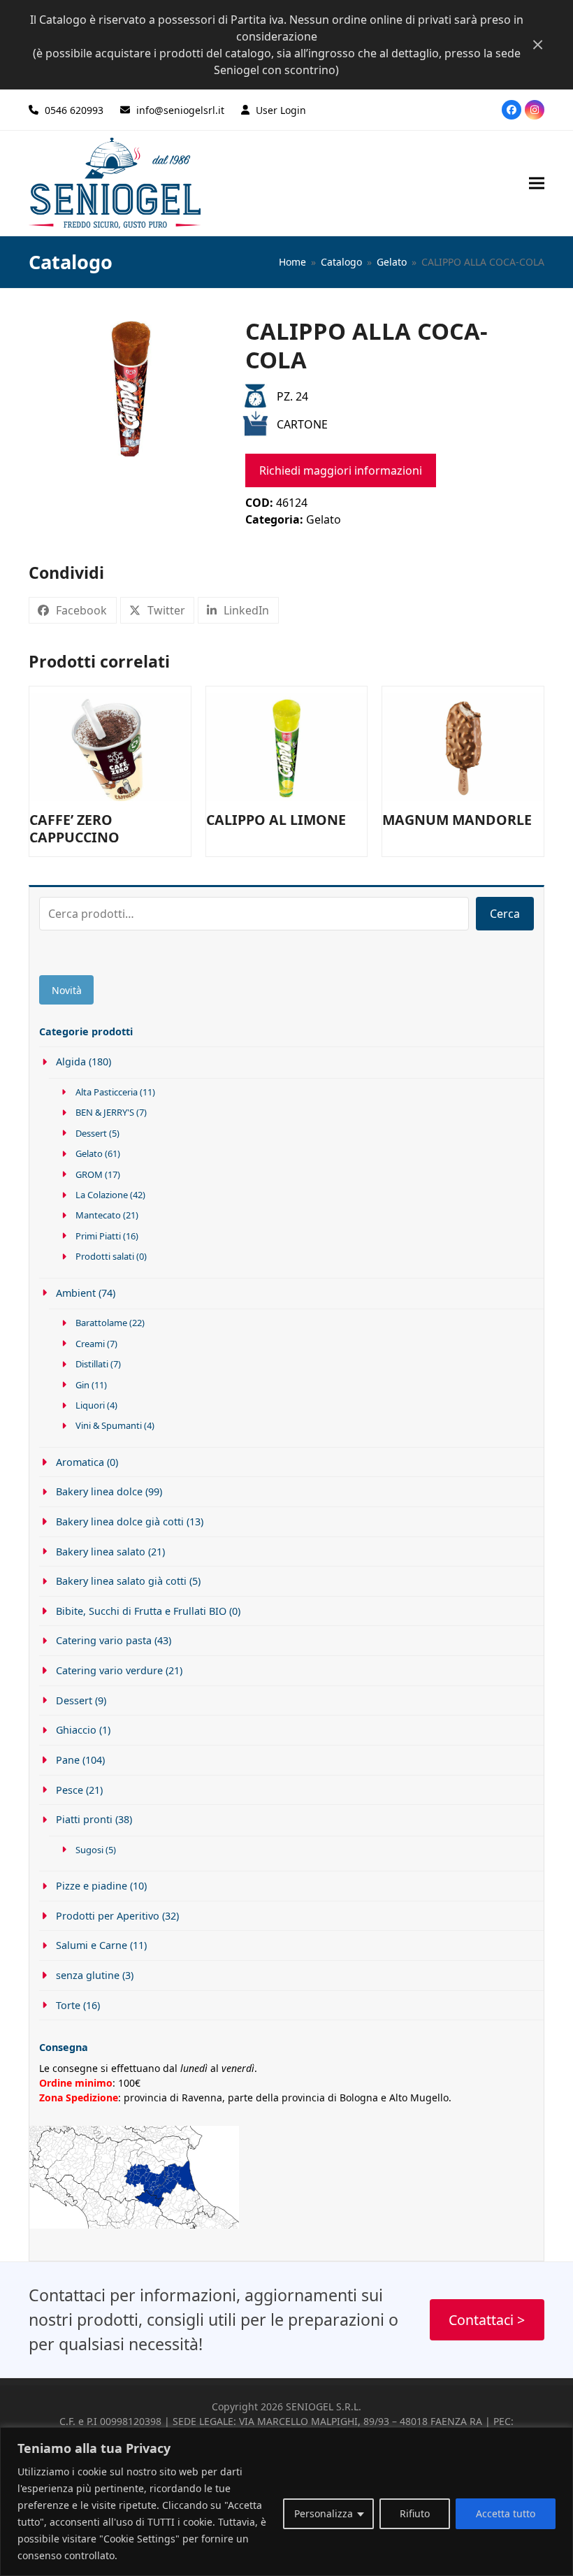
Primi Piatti (98, 1236)
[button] (537, 183)
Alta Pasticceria (107, 1092)
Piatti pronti (84, 1819)
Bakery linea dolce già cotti (120, 1521)
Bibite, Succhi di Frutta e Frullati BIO (141, 1611)
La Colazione (102, 1195)
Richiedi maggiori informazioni (341, 470)
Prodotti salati (105, 1256)
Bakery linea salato (101, 1552)
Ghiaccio (76, 1730)
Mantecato (98, 1215)
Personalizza (324, 2513)
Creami (90, 1344)
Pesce (70, 1790)
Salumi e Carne (92, 1945)
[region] (286, 2502)
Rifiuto (415, 2513)
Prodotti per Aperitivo (108, 1916)
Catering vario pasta (104, 1640)
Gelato (324, 519)
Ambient (76, 1293)
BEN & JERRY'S (105, 1112)
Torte (68, 2005)
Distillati (92, 1364)
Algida (71, 1062)
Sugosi (89, 1850)
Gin (82, 1385)
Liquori (90, 1405)
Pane (68, 1760)
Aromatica (80, 1462)
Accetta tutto (506, 2513)
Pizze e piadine (92, 1886)
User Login (281, 110)
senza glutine (88, 1975)
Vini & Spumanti (109, 1425)
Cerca (505, 914)
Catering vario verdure (109, 1670)
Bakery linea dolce (99, 1491)
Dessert (91, 1133)
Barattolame (101, 1323)
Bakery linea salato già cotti (121, 1581)
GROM (89, 1174)
